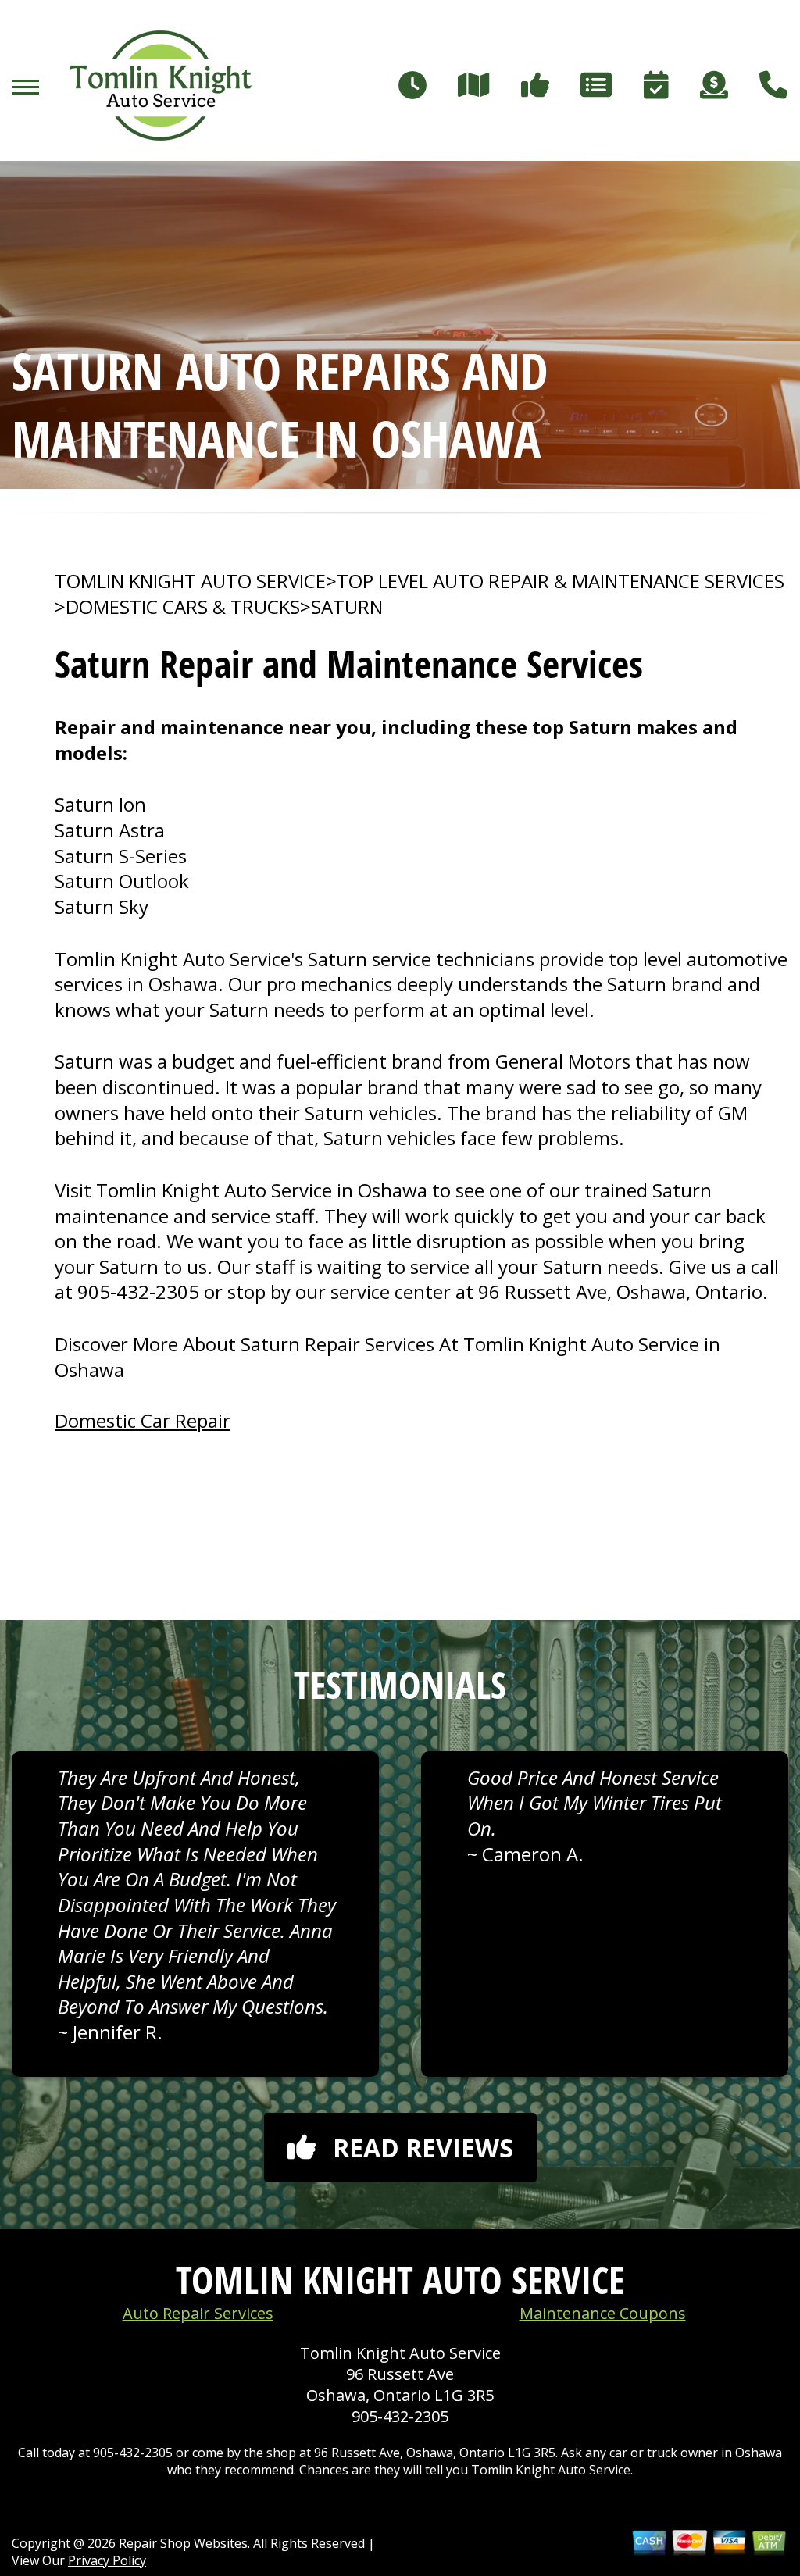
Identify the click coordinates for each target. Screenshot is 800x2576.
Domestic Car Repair (143, 1420)
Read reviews (423, 2148)
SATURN (347, 607)
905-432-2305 (138, 1292)
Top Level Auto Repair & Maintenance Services (561, 581)
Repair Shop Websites (182, 2543)
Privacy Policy (107, 2560)
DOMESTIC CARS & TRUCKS (183, 607)
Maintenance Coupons (603, 2313)
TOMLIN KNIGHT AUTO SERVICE (190, 581)
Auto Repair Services (198, 2313)
